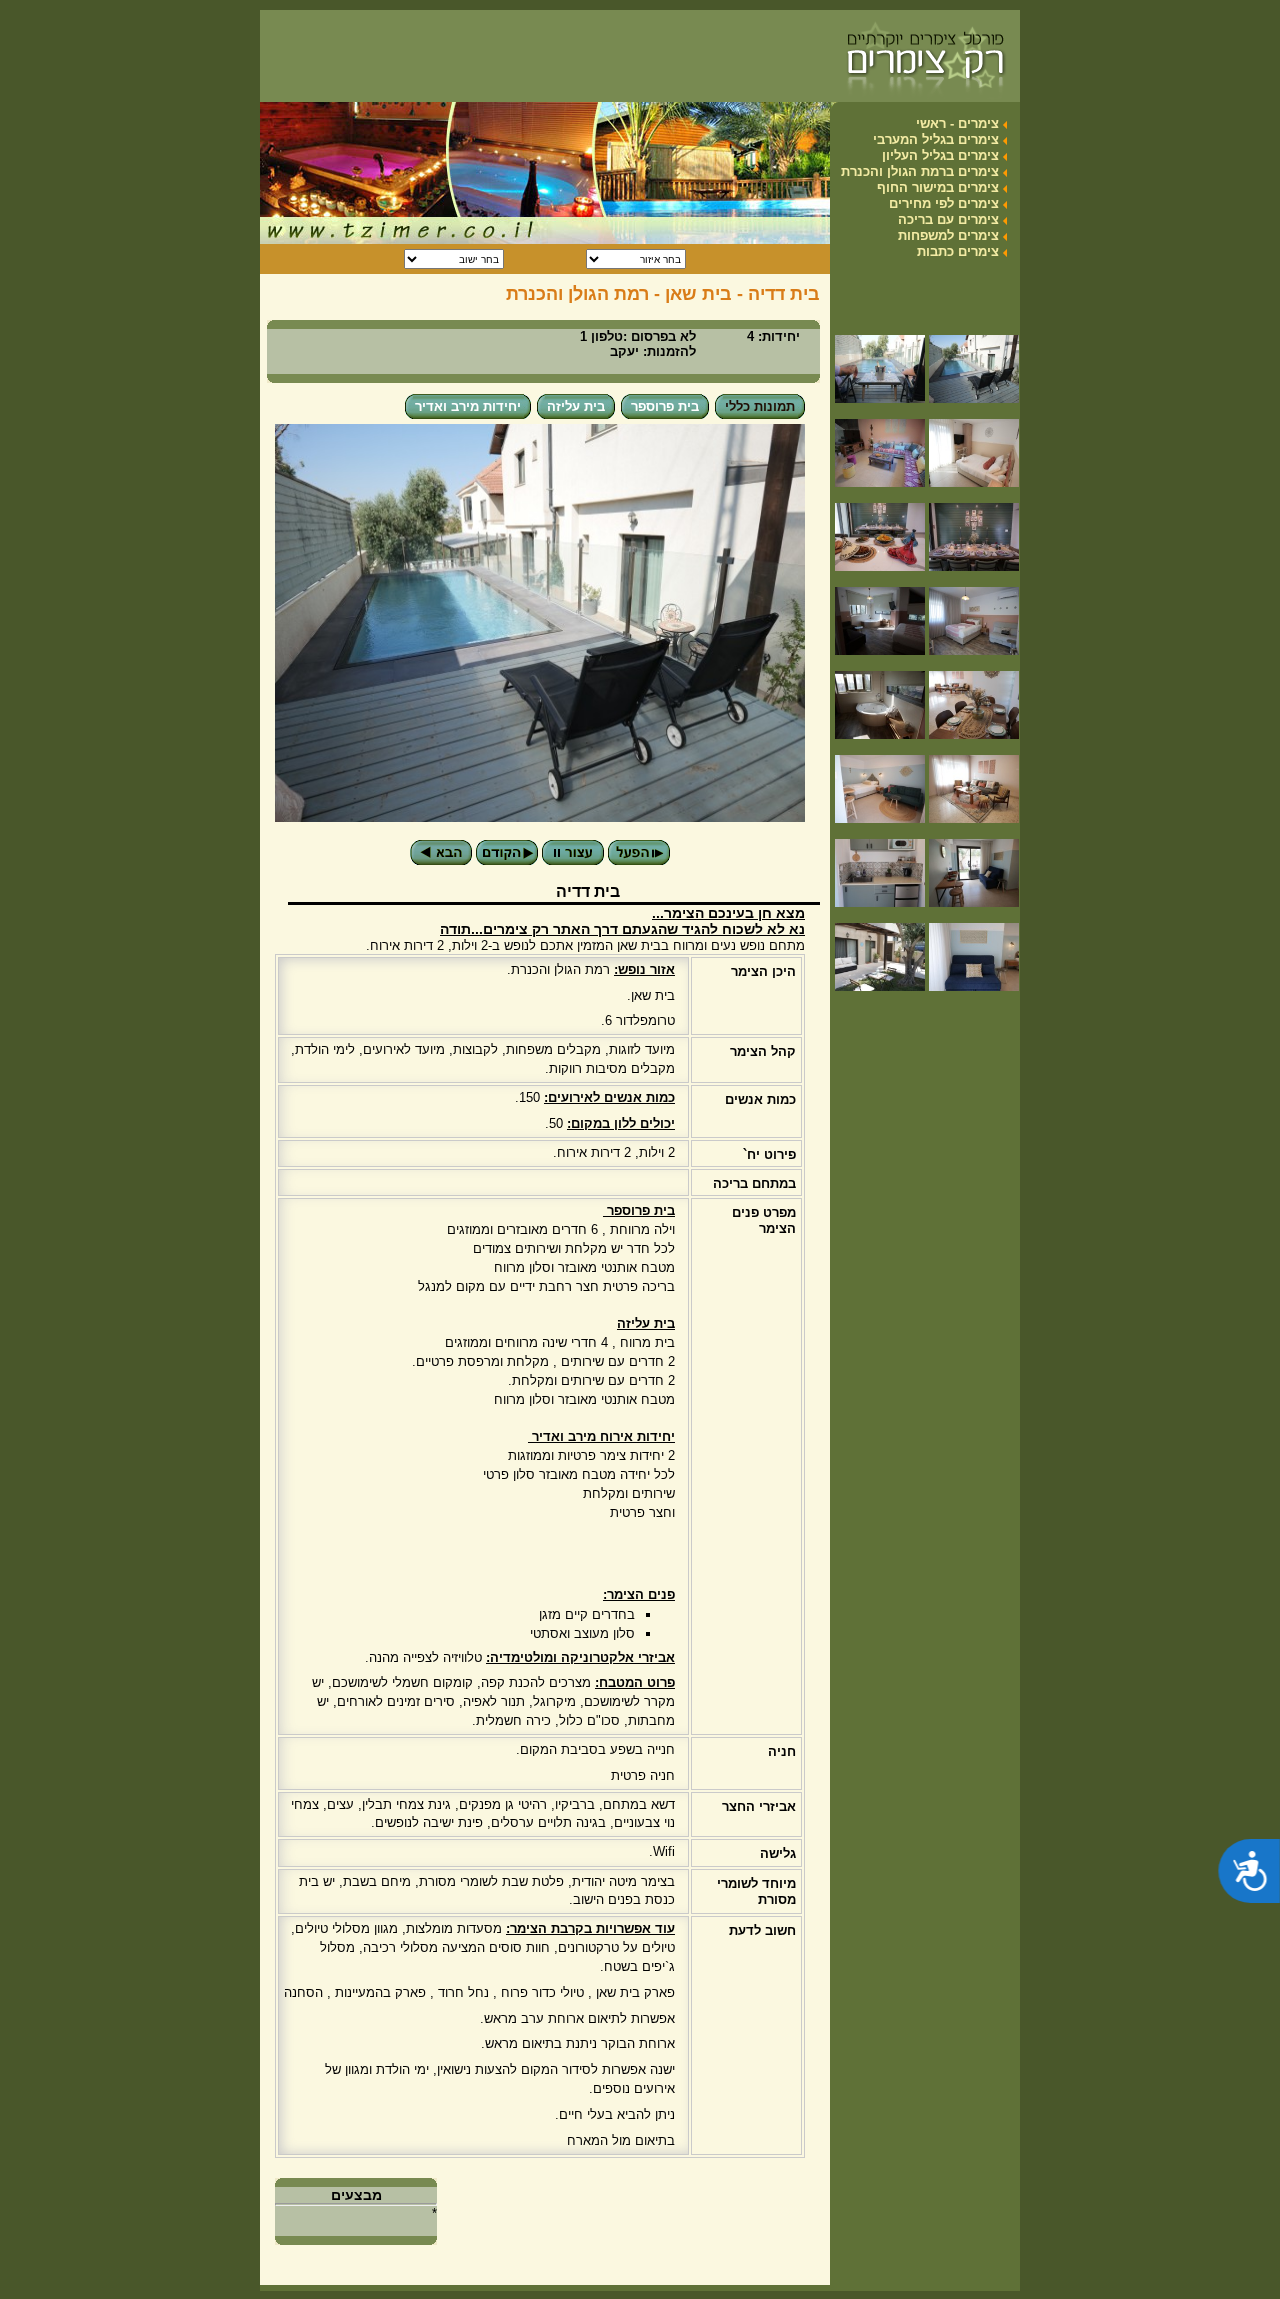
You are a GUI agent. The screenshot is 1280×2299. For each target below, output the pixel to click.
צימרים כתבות (958, 251)
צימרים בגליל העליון (940, 155)
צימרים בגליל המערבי (936, 139)
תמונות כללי (760, 406)
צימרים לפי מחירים (944, 203)
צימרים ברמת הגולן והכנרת (920, 171)
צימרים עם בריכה (948, 219)
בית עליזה (576, 406)
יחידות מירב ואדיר (468, 406)
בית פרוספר (665, 406)
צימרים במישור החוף (938, 187)
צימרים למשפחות (948, 235)
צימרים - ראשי (957, 123)
